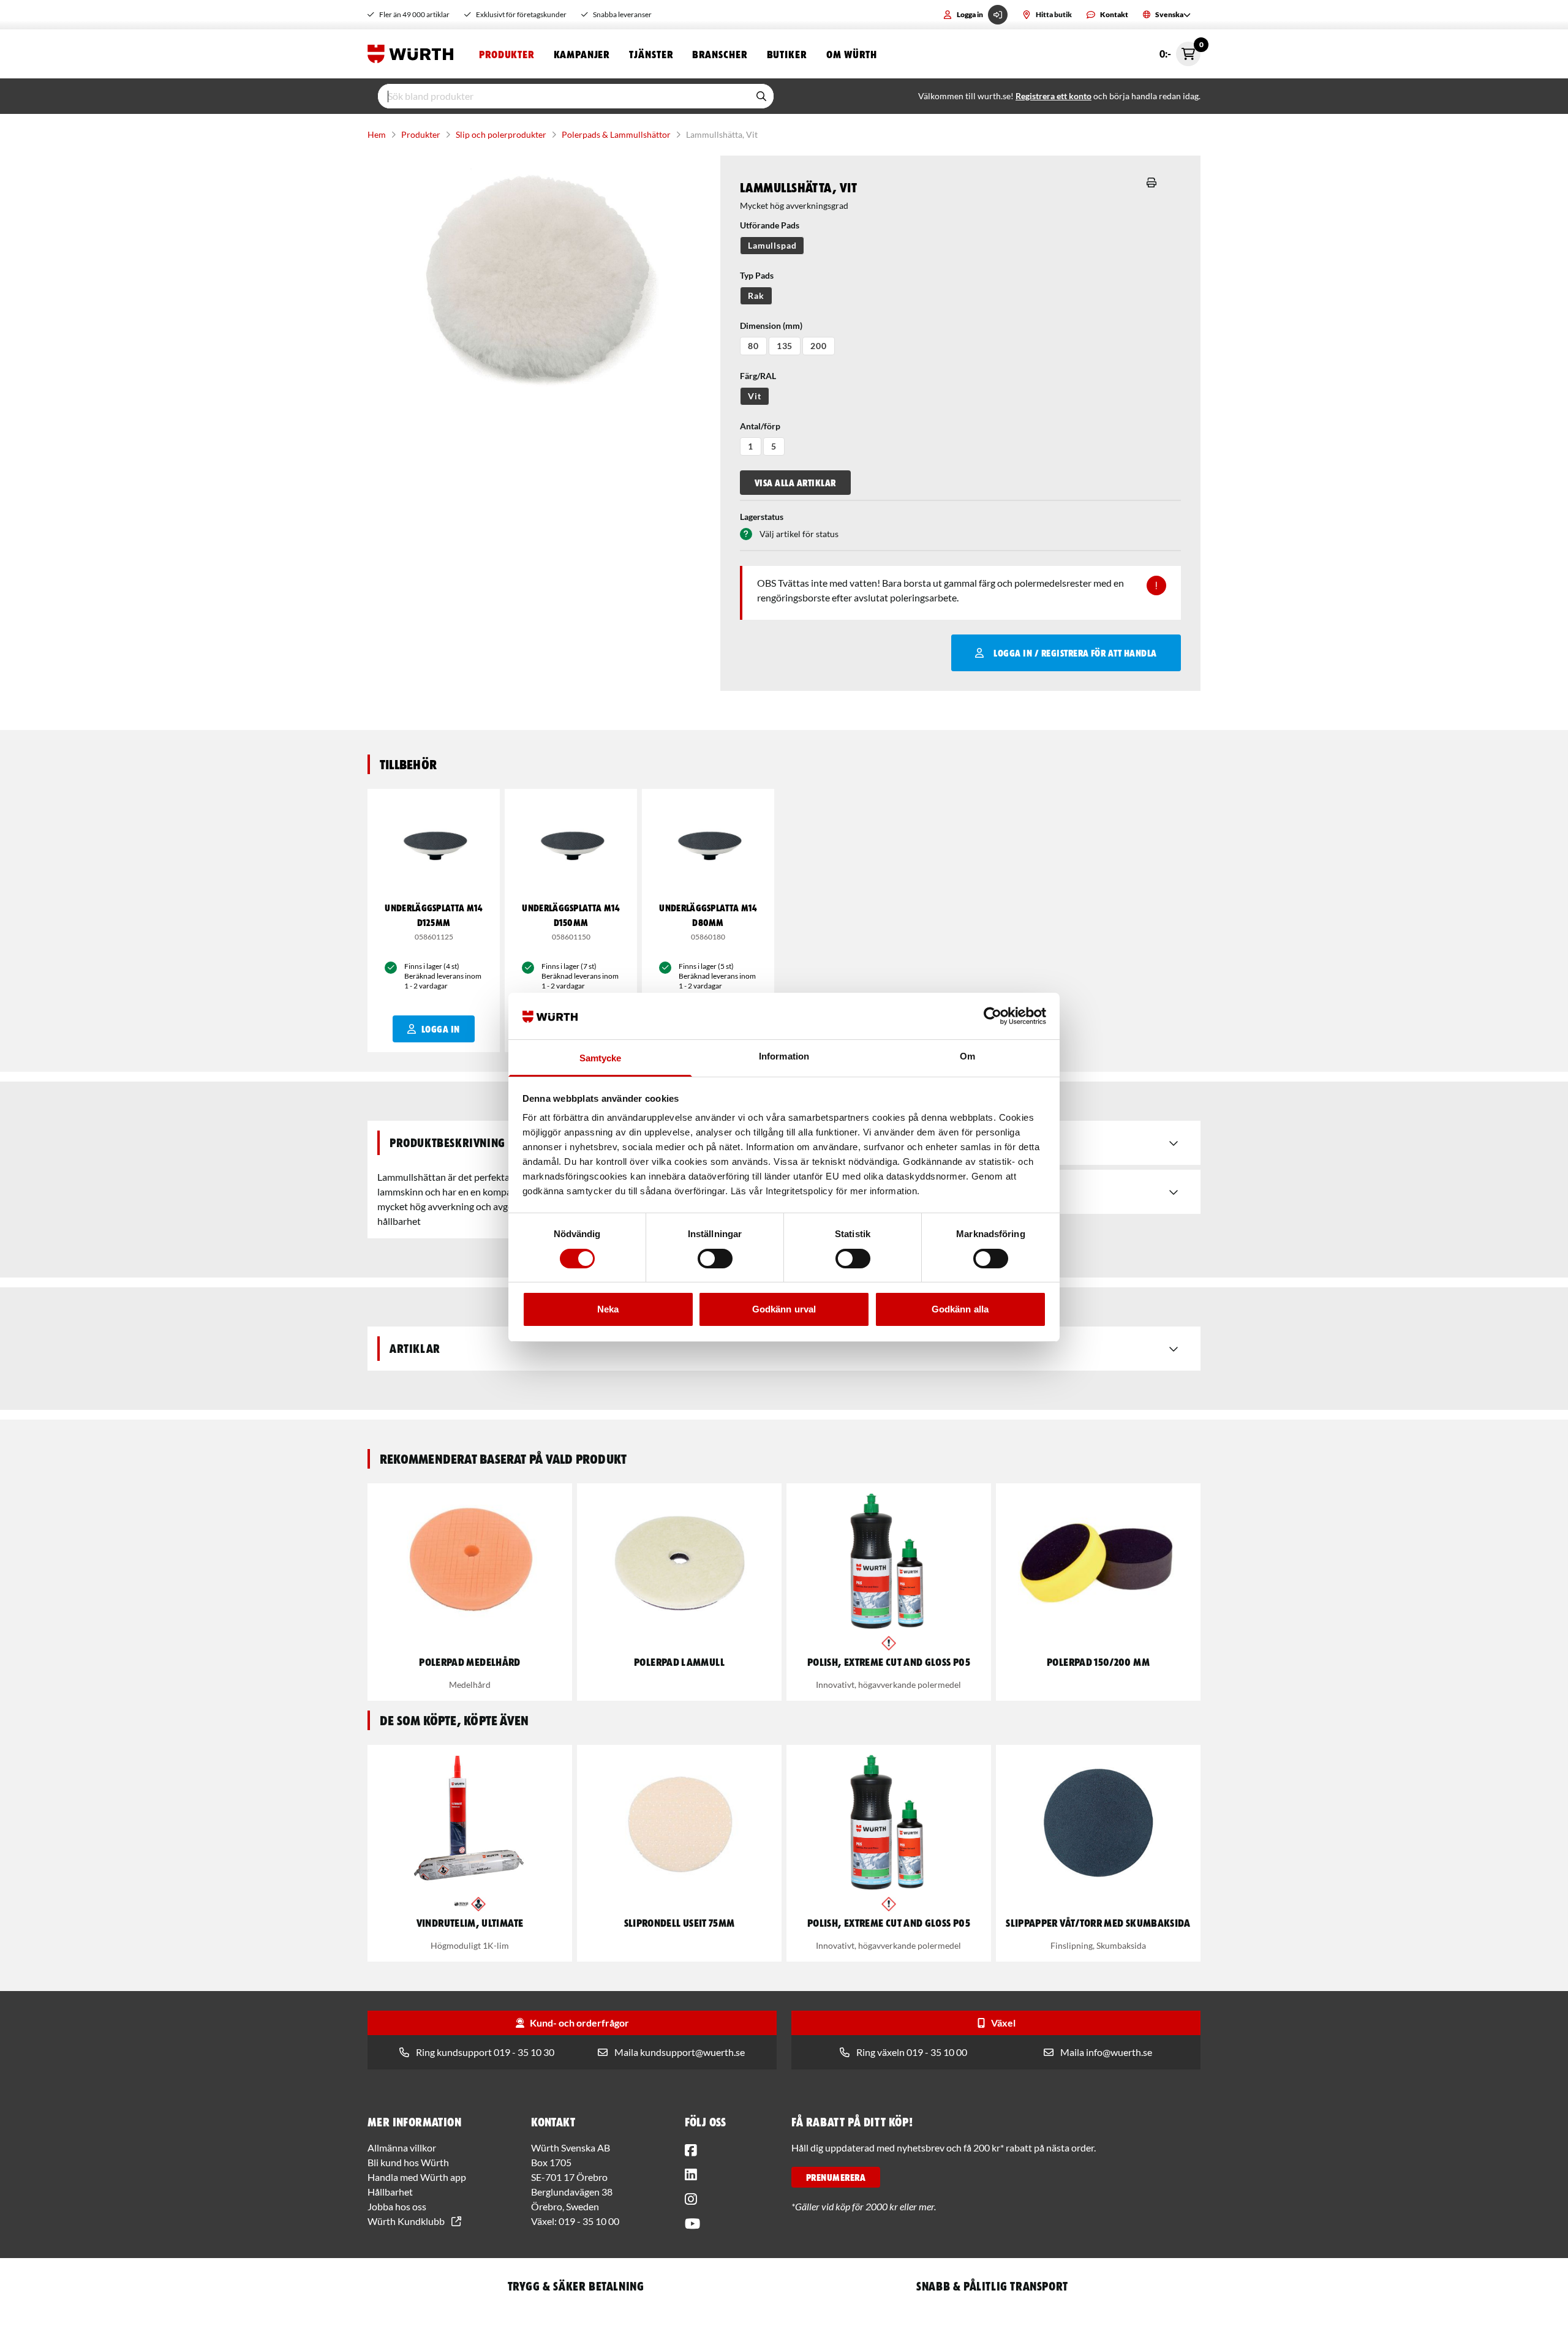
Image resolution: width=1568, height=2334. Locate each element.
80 (753, 346)
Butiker (787, 54)
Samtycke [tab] (601, 1058)
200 (819, 346)
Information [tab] (784, 1056)
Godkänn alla (960, 1309)
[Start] (413, 54)
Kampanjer (582, 54)
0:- (1180, 51)
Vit (755, 396)
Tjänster (651, 54)
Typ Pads (757, 275)
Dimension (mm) (771, 326)
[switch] (715, 1259)
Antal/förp (760, 426)
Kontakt (1114, 14)
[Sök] (761, 96)
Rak (756, 296)
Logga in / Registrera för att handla (1075, 653)
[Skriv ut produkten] (1151, 183)
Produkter (507, 54)
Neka (608, 1309)
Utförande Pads (770, 225)
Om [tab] (967, 1056)
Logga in (970, 14)
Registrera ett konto (1053, 96)
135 (785, 346)
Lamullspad (772, 245)
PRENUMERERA (836, 2177)
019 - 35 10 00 (589, 2221)
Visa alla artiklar (795, 483)
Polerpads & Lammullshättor (616, 134)
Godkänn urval (784, 1309)
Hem (377, 134)
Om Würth (852, 54)
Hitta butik (1054, 14)
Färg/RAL (758, 376)
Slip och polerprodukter (501, 134)
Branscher (719, 54)
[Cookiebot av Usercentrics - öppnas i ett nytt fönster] (993, 1016)
